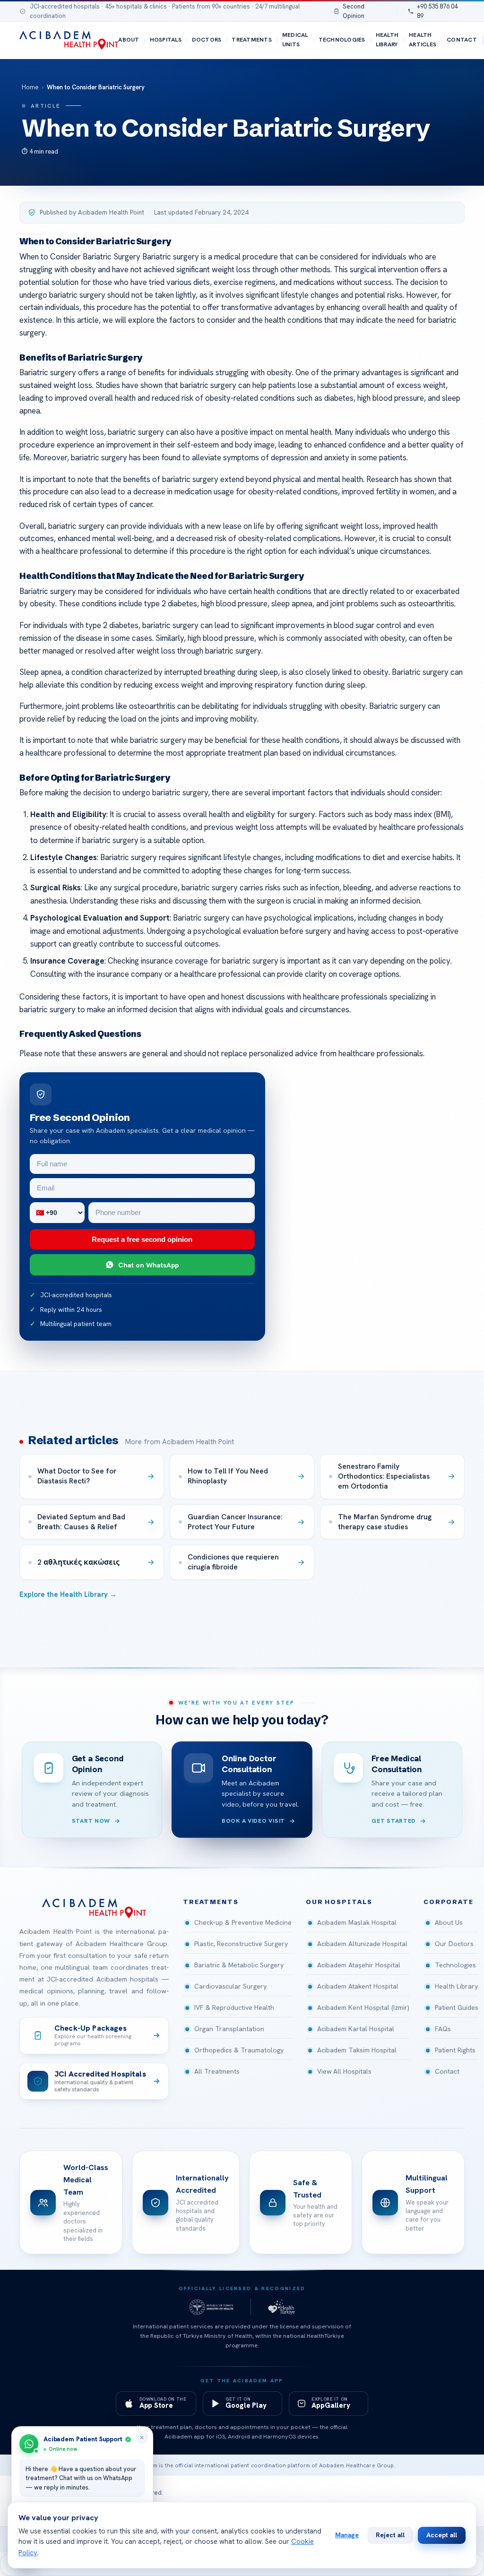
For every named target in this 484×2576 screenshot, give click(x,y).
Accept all (442, 2535)
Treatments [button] (211, 1902)
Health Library (387, 40)
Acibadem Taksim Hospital (357, 2050)
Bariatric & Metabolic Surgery (239, 1965)
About (129, 40)
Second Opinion (354, 11)
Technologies (342, 40)
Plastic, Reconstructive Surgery (241, 1944)
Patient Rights (455, 2050)
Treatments (251, 40)
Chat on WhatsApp (148, 1265)
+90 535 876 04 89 (437, 11)
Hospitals (166, 40)
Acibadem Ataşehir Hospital (359, 1965)
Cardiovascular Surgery (230, 1986)
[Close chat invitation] (142, 2438)
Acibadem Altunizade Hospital (362, 1944)
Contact (462, 40)
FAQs (443, 2029)
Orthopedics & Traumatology (239, 2050)
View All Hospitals (344, 2071)
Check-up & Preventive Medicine (243, 1922)
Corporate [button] (449, 1902)
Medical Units (295, 40)
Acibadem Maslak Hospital (357, 1922)
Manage (347, 2535)
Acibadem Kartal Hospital (356, 2029)
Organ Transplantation (229, 2029)
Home (30, 87)
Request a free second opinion (142, 1239)
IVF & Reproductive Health (234, 2007)
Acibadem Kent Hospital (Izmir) (363, 2007)
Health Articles (423, 40)
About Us (449, 1922)
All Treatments (217, 2071)
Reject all (390, 2535)
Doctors (207, 40)
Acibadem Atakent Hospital (358, 1986)
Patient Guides (457, 2007)
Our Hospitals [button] (339, 1902)
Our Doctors (454, 1944)
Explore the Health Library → (68, 1594)
